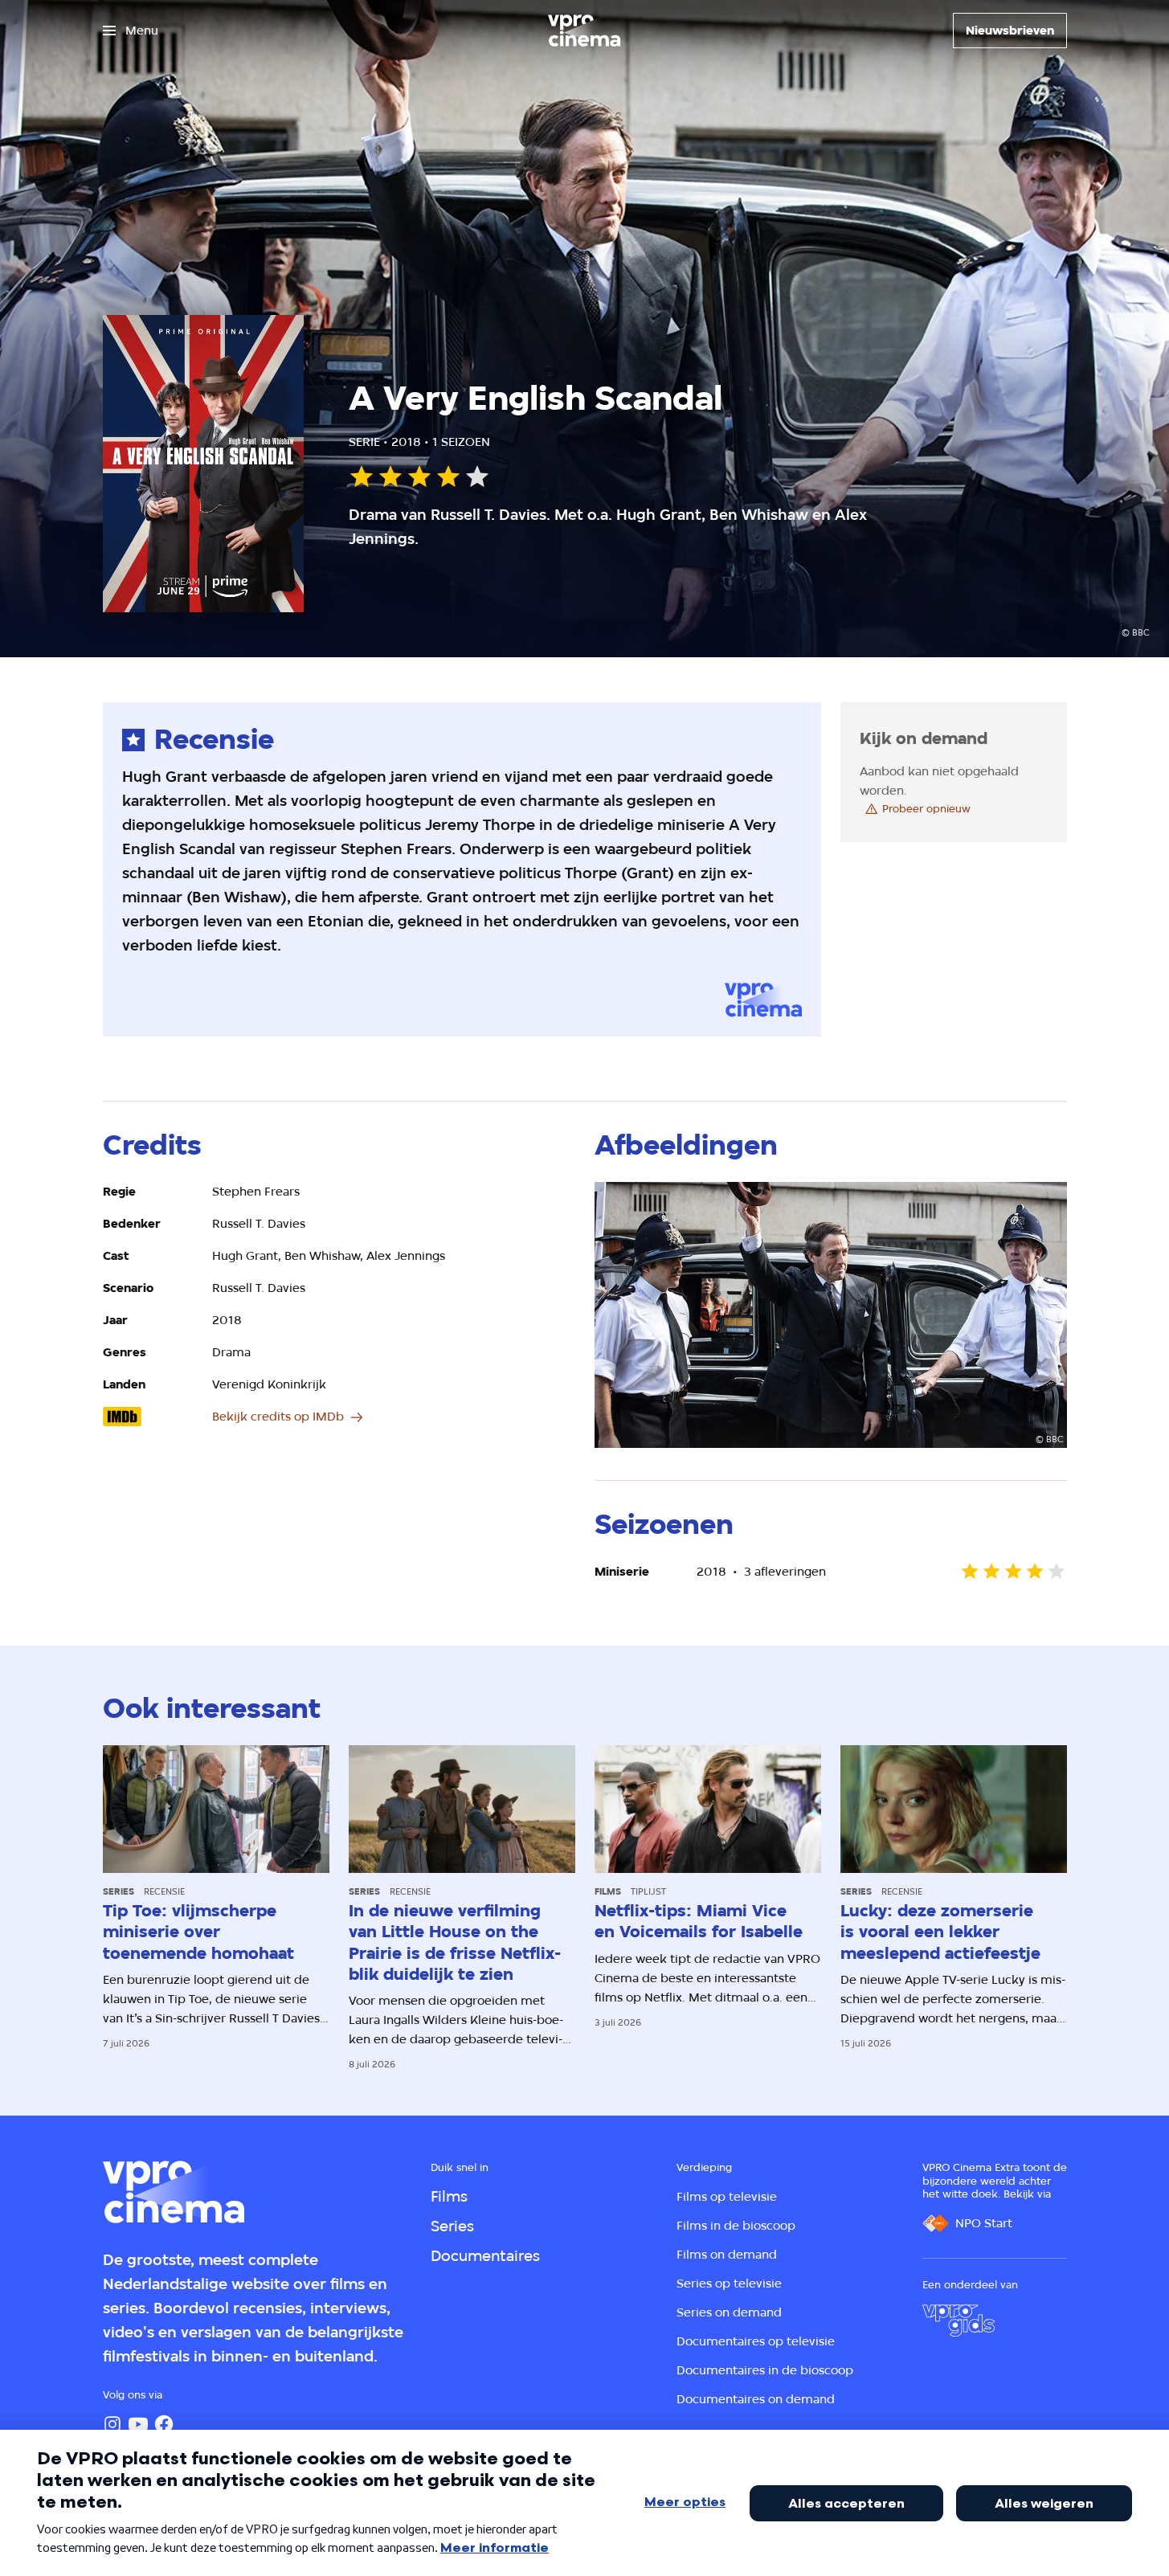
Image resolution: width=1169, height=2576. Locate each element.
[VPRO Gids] (958, 2320)
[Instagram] (112, 2424)
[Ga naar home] (584, 31)
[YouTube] (138, 2424)
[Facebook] (164, 2424)
